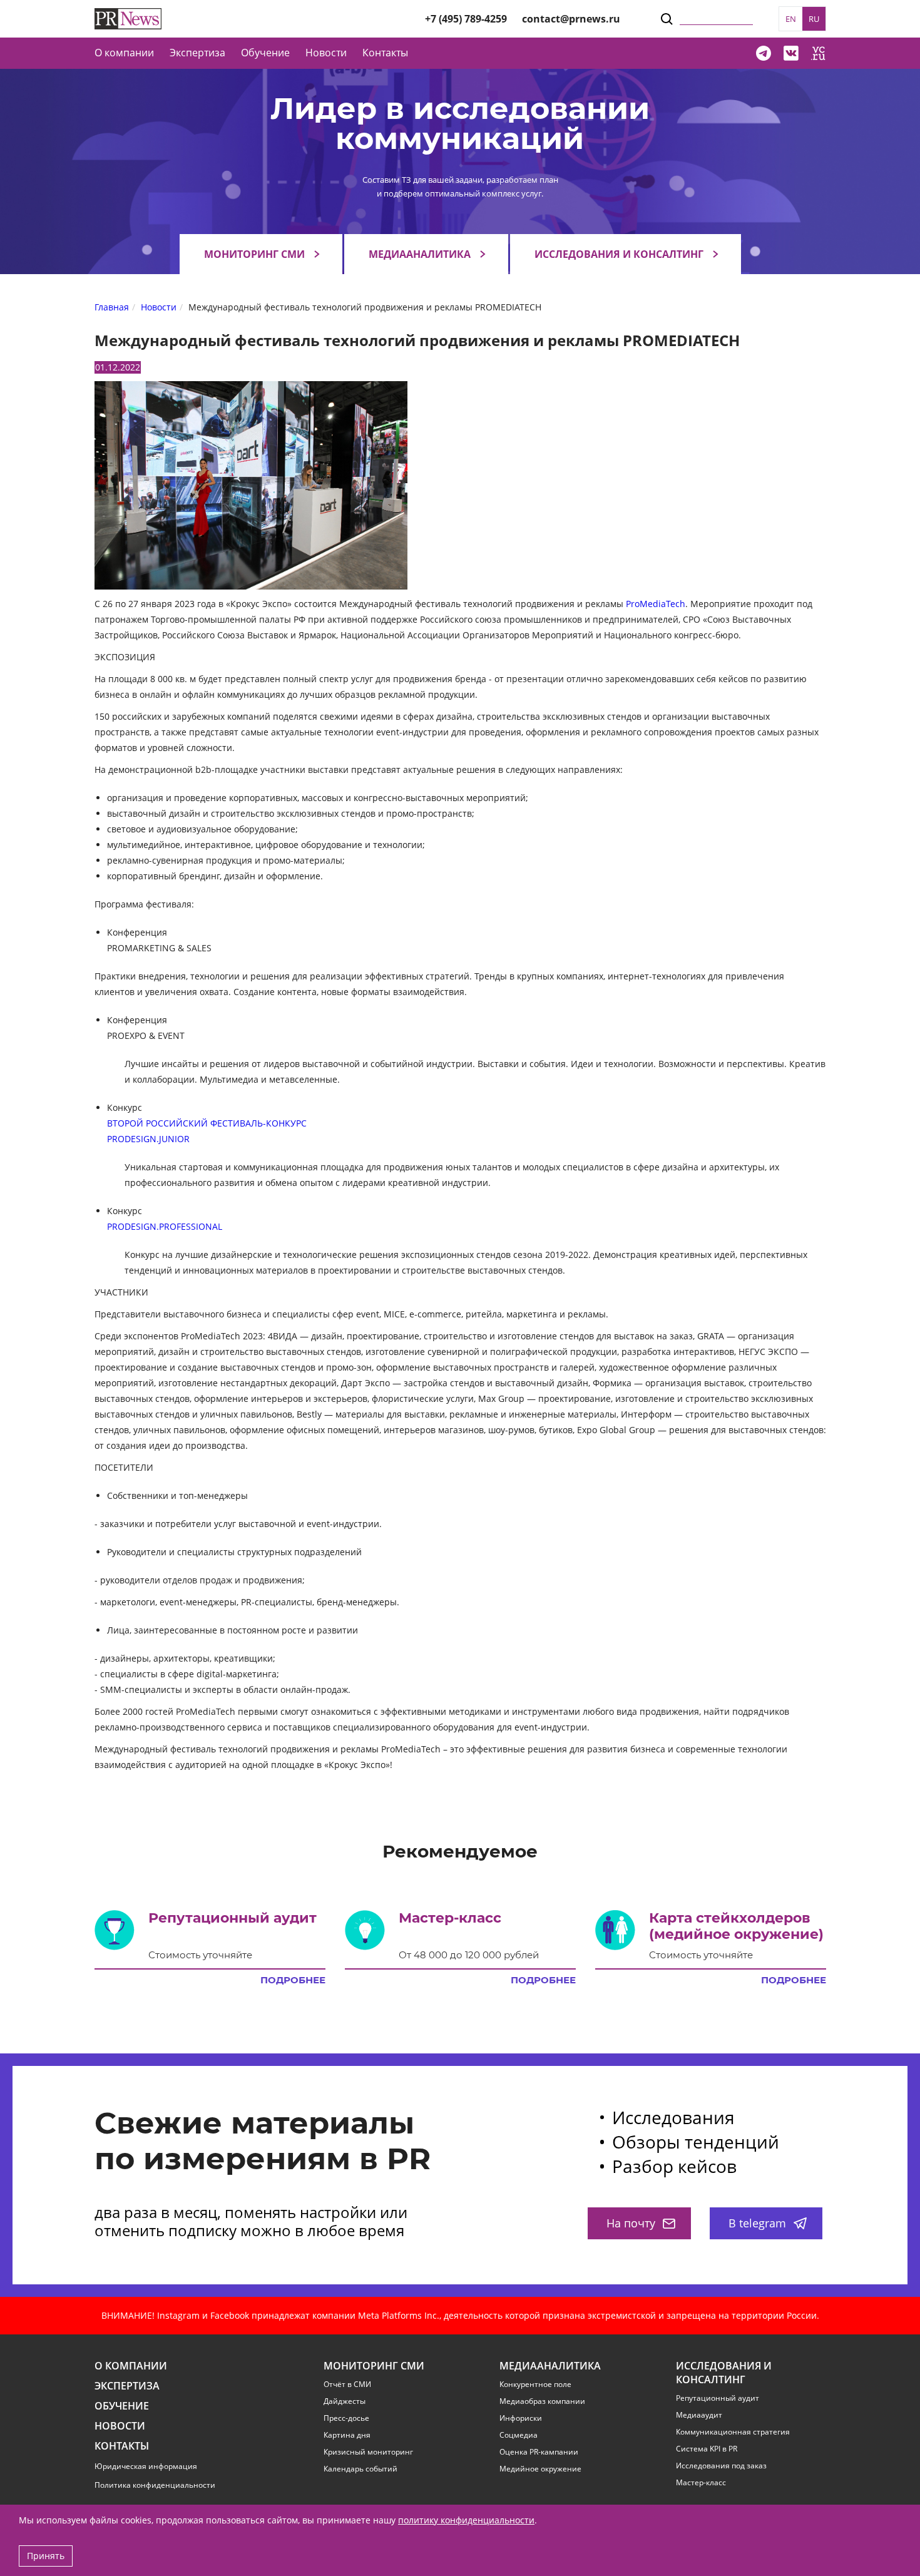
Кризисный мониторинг (368, 2452)
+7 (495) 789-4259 (466, 19)
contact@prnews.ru (571, 19)
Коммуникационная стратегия (733, 2432)
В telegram (757, 2223)
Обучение (265, 53)
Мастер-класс (701, 2483)
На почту (631, 2223)
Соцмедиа (519, 2435)
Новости (326, 53)
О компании (124, 53)
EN (791, 19)
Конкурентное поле (535, 2384)
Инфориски (521, 2418)
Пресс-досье (346, 2418)
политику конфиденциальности (466, 2520)
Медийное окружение (540, 2469)
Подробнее (293, 1980)
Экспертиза (127, 2386)
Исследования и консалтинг (619, 254)
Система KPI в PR (707, 2449)
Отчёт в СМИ (347, 2384)
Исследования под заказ (721, 2466)
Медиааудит (699, 2415)
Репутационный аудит (718, 2398)
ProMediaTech (656, 604)
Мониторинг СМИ (254, 254)
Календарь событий (360, 2469)
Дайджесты (345, 2401)
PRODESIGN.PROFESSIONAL (165, 1226)
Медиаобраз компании (542, 2401)
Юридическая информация (146, 2466)
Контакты (385, 53)
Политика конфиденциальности (155, 2485)
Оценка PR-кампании (539, 2452)
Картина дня (347, 2435)
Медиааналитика (420, 254)
